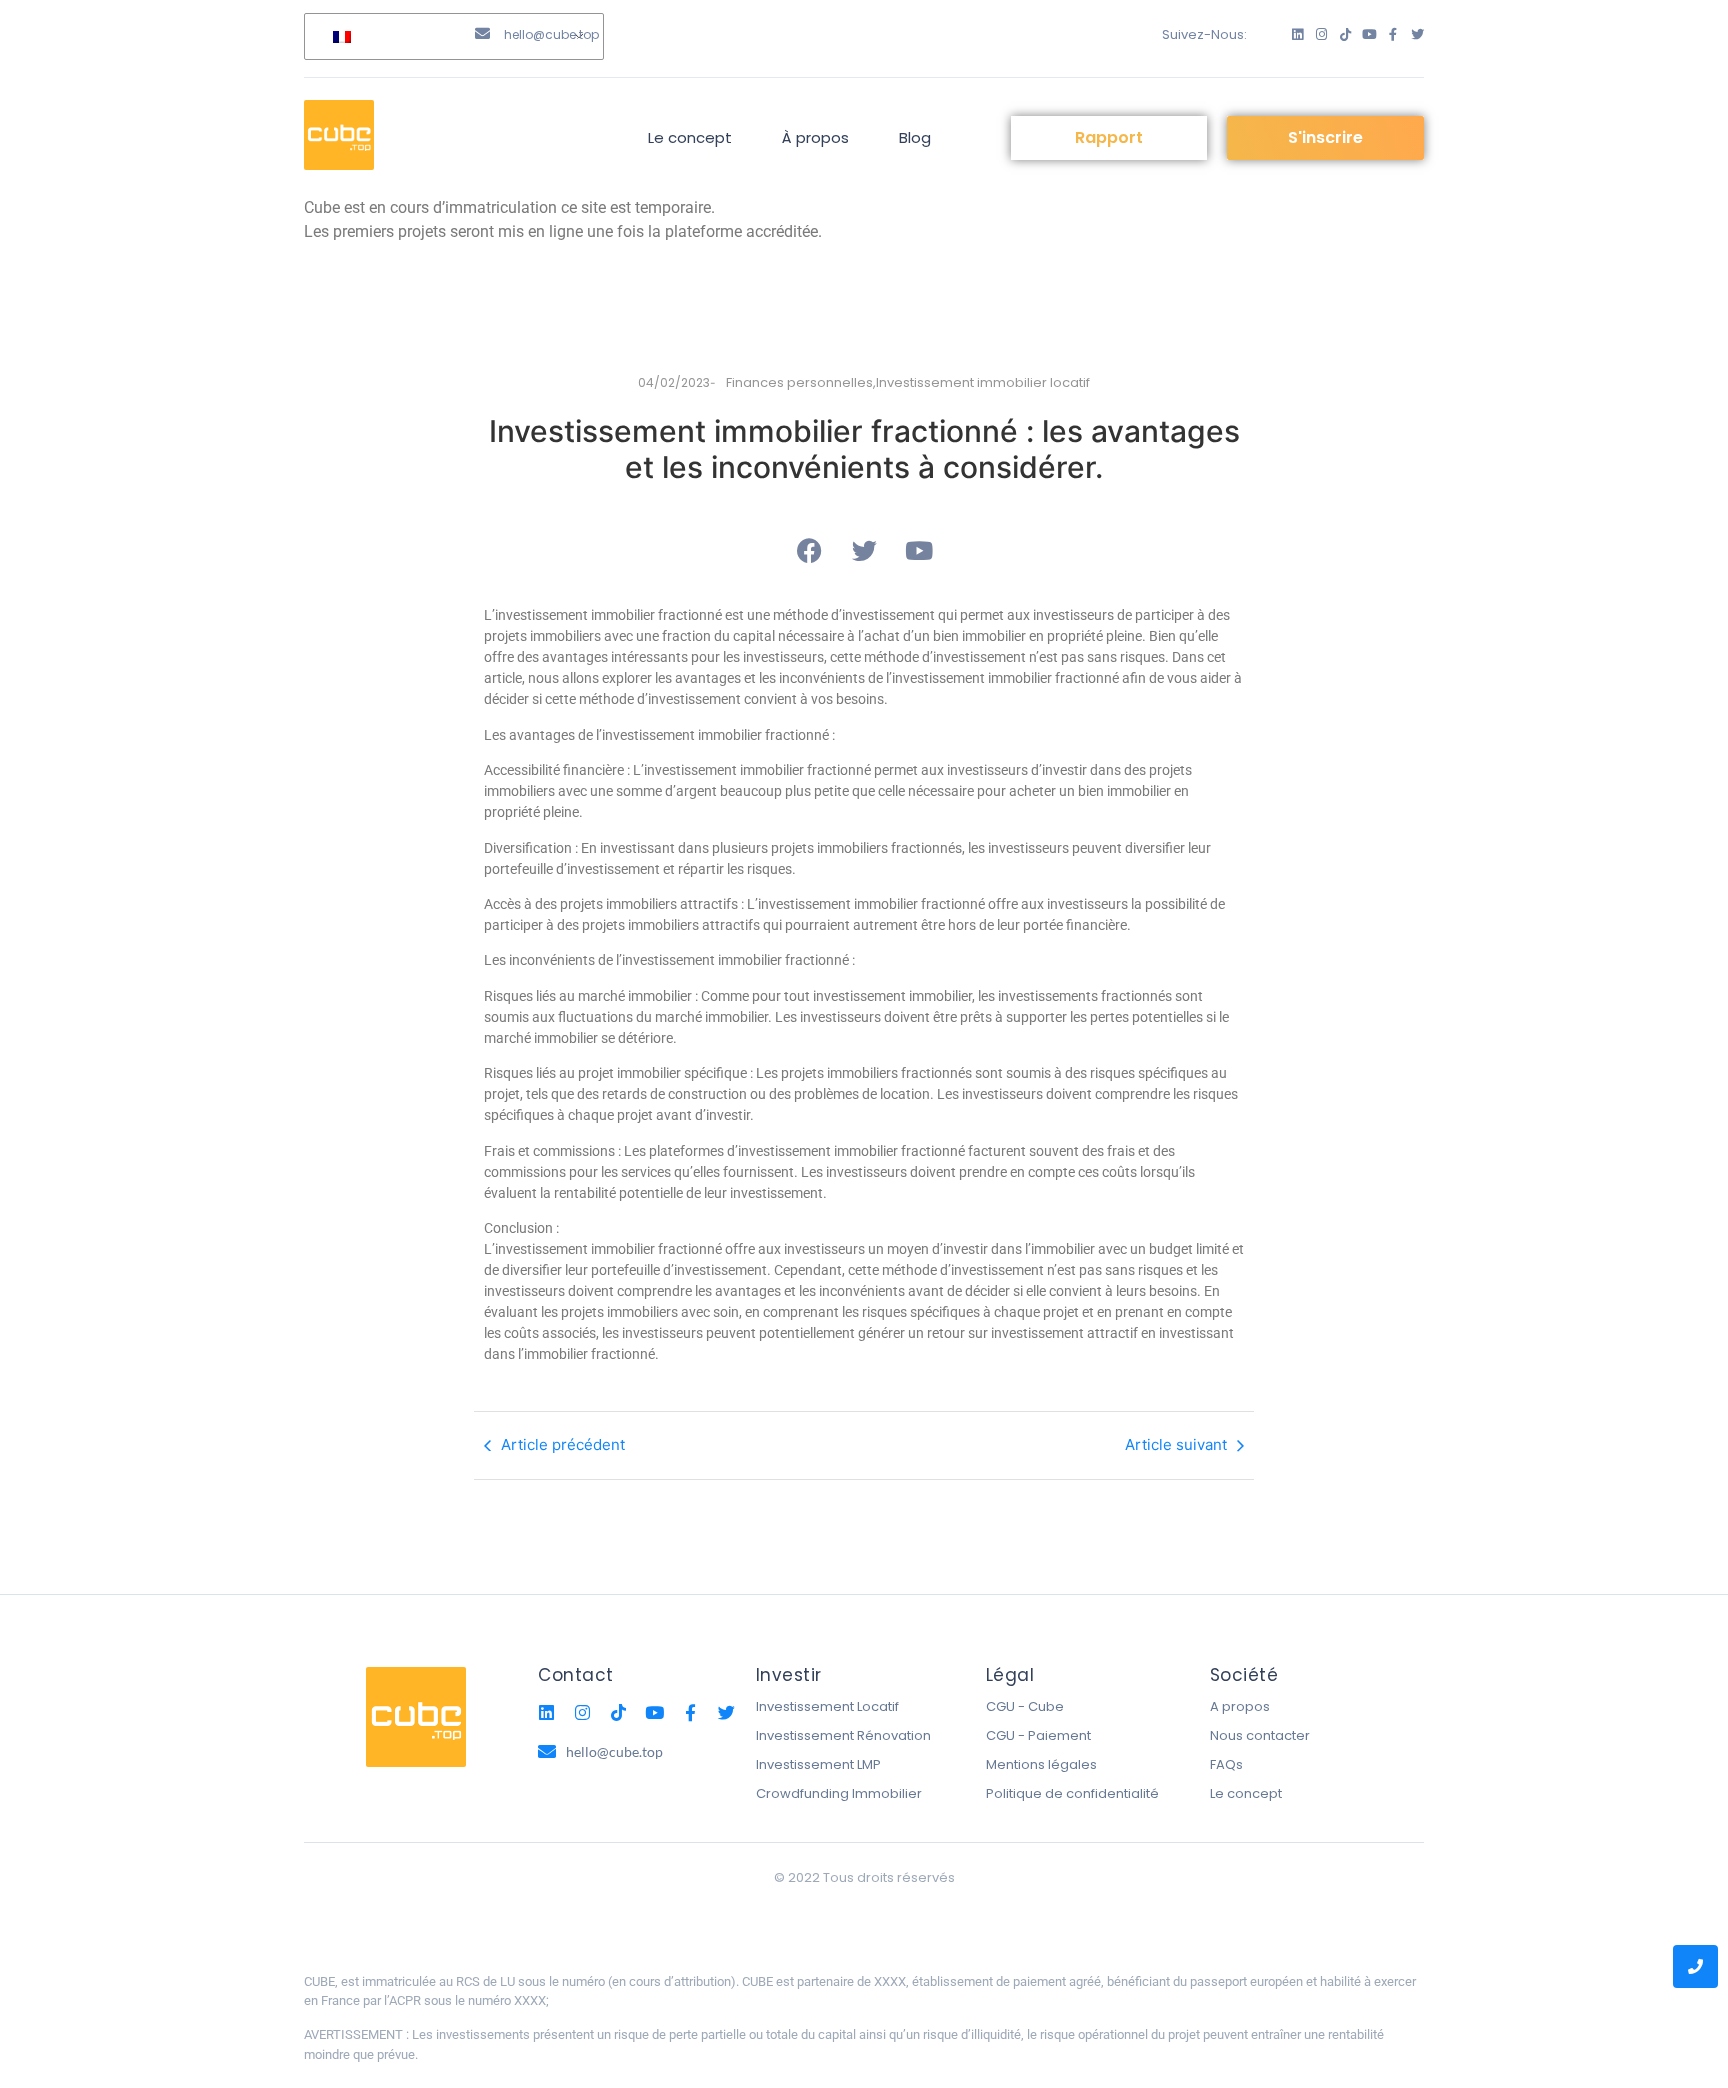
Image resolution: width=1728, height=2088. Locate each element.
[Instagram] (1321, 34)
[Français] (450, 37)
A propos (1240, 1706)
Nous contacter (1260, 1735)
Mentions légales (1041, 1764)
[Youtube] (1369, 34)
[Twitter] (1417, 34)
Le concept (690, 137)
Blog (915, 137)
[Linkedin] (1297, 34)
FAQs (1226, 1764)
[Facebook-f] (1393, 34)
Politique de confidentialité (1072, 1793)
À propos (815, 137)
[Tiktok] (1345, 34)
